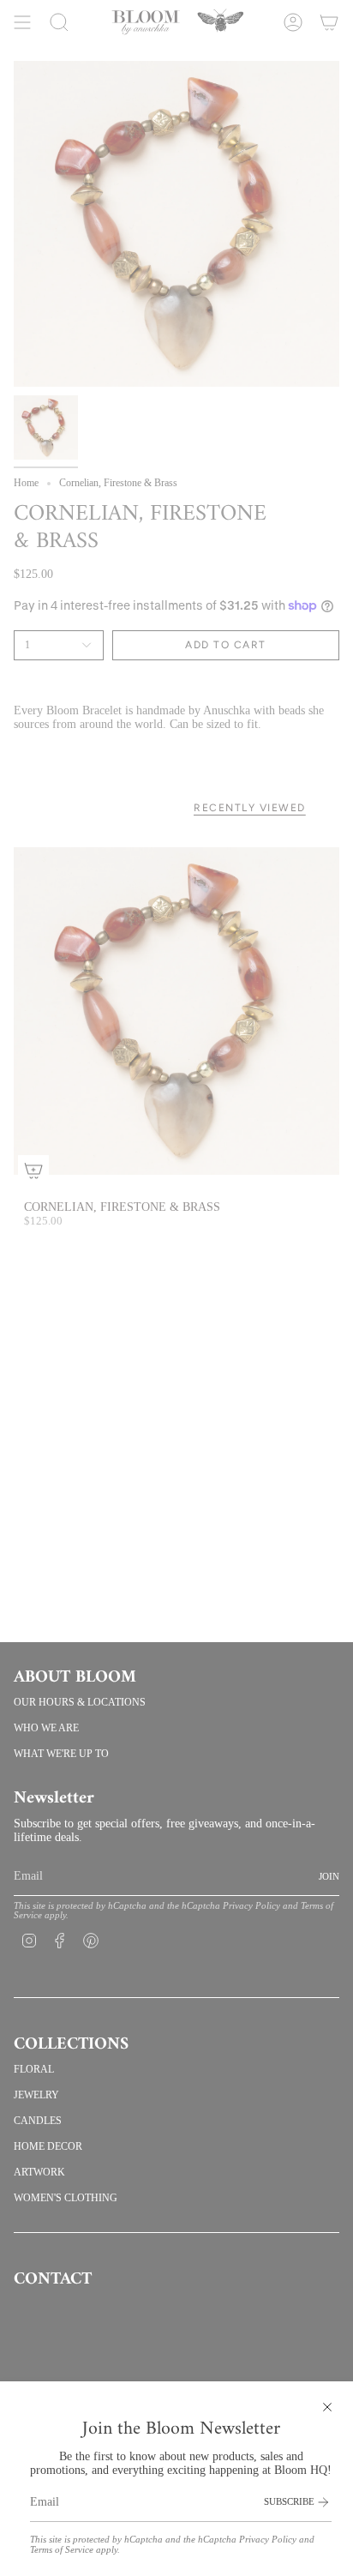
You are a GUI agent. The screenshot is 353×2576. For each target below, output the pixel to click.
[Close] (327, 2407)
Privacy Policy (268, 2540)
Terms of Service (62, 2550)
